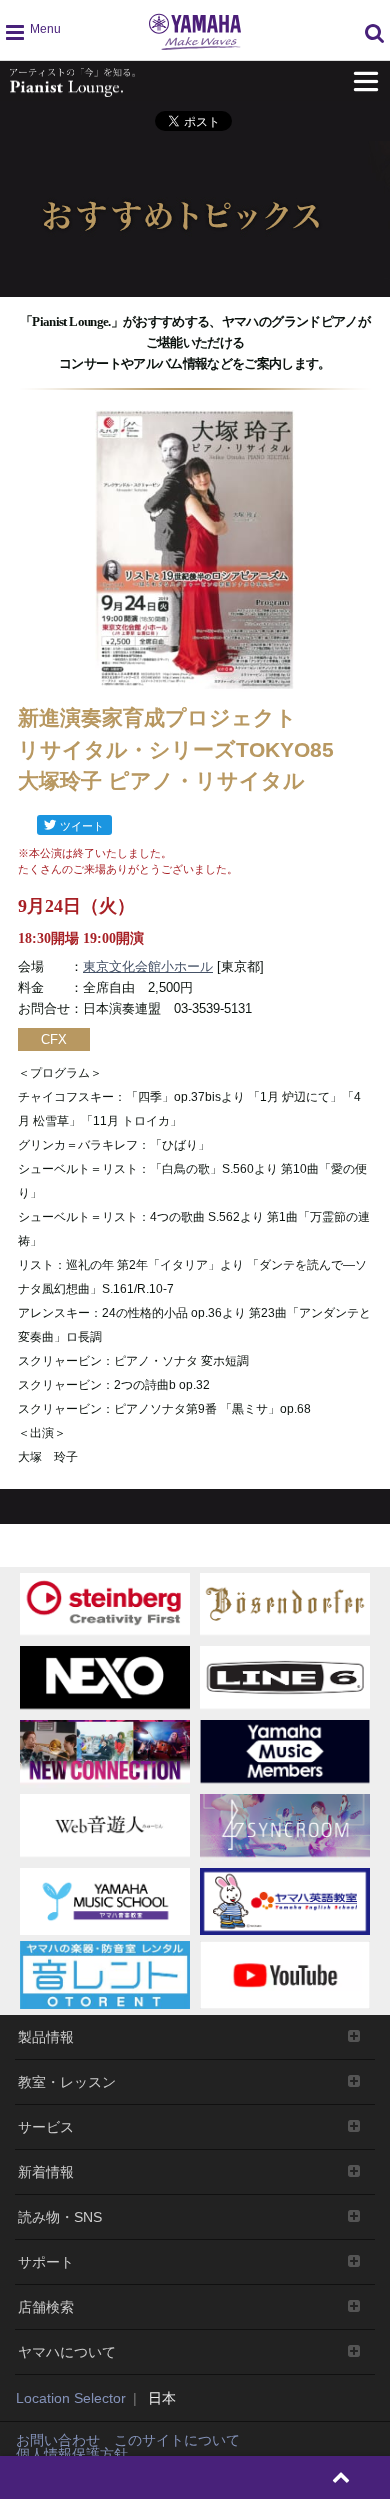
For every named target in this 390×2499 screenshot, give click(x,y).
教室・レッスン (67, 2082)
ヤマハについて (67, 2352)
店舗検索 (46, 2307)
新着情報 (46, 2172)
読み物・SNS (60, 2217)
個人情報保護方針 (72, 2454)
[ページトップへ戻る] (341, 2477)
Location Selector (71, 2398)
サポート (46, 2262)
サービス (46, 2127)
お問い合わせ (58, 2440)
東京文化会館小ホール (148, 966)
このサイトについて (177, 2440)
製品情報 (46, 2037)
